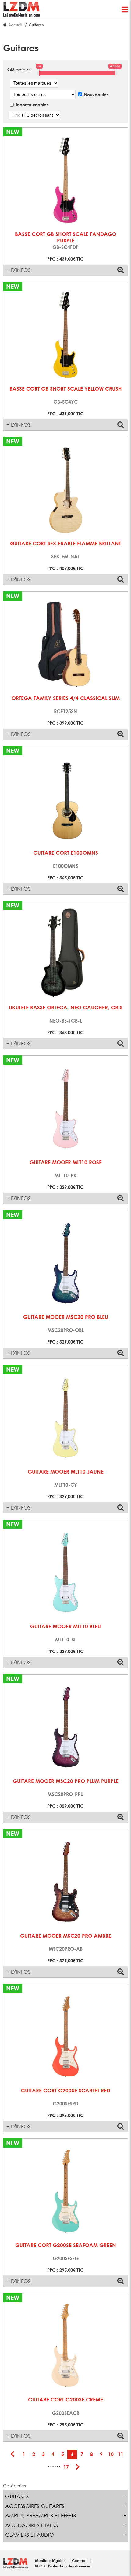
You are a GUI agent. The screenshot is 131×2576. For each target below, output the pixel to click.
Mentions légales (51, 2560)
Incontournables (32, 105)
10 (111, 2454)
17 (66, 2467)
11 (121, 2454)
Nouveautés (96, 94)
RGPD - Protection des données (63, 2566)
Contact (80, 2560)
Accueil (15, 25)
